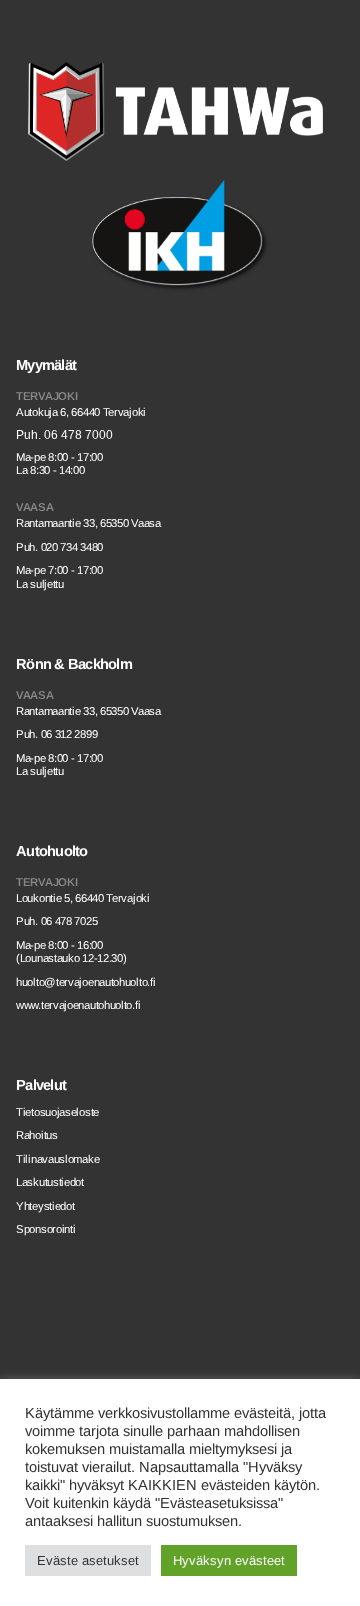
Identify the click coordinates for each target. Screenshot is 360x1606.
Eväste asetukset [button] (88, 1560)
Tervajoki (46, 396)
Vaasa (35, 507)
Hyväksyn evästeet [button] (229, 1560)
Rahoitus (37, 1135)
